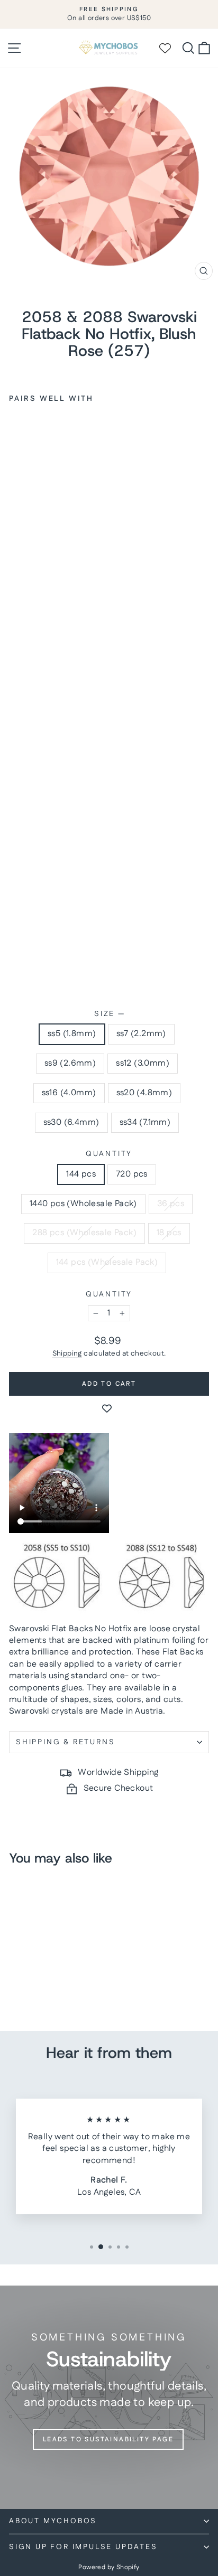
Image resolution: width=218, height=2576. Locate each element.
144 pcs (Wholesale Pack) (107, 1262)
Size (109, 1014)
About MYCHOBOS (53, 2521)
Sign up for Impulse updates (83, 2547)
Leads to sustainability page (108, 2439)
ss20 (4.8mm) (144, 1093)
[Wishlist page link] (170, 48)
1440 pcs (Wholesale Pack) (83, 1204)
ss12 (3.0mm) (143, 1063)
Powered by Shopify (109, 2567)
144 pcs (81, 1174)
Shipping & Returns (65, 1742)
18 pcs (169, 1233)
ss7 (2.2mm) (141, 1034)
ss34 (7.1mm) (145, 1122)
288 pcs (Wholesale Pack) (84, 1233)
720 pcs (132, 1174)
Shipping (67, 1353)
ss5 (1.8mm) (72, 1034)
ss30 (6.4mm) (71, 1122)
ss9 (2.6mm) (70, 1063)
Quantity (109, 1154)
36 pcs (171, 1204)
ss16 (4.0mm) (69, 1093)
